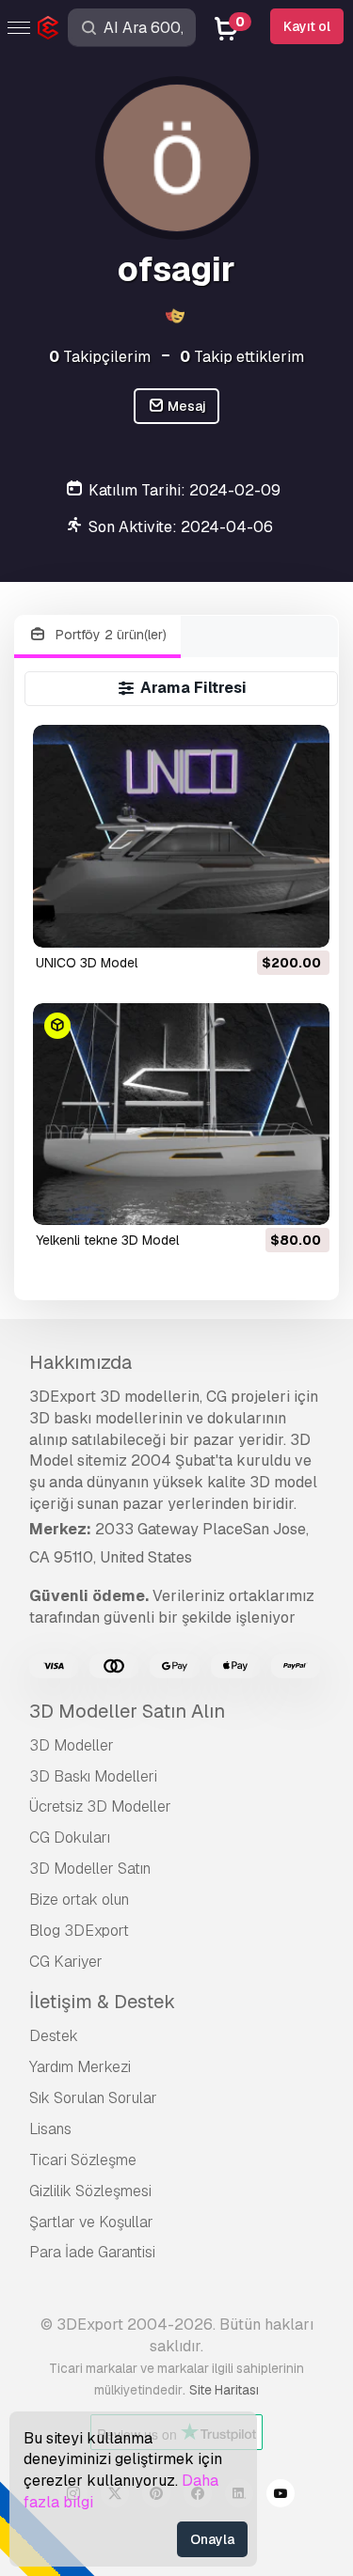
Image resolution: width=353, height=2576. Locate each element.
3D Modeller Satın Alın (127, 1711)
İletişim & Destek (102, 2002)
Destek (54, 2036)
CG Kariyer (66, 1962)
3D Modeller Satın (90, 1869)
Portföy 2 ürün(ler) (109, 635)
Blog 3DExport (79, 1931)
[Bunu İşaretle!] (302, 921)
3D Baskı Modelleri (93, 1776)
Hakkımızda (80, 1362)
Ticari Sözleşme (83, 2160)
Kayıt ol (307, 26)
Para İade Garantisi (92, 2252)
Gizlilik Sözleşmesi (90, 2191)
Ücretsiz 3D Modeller (100, 1806)
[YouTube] (281, 2496)
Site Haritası (224, 2390)
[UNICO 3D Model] (181, 836)
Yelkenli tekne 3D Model (107, 1240)
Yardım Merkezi (80, 2067)
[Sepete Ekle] (264, 921)
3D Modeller (72, 1745)
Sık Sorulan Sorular (93, 2098)
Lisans (50, 2129)
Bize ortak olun (79, 1900)
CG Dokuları (70, 1838)
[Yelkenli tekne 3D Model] (181, 1114)
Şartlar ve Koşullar (91, 2222)
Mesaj (185, 406)
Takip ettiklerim (242, 357)
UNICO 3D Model (87, 963)
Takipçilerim (100, 357)
